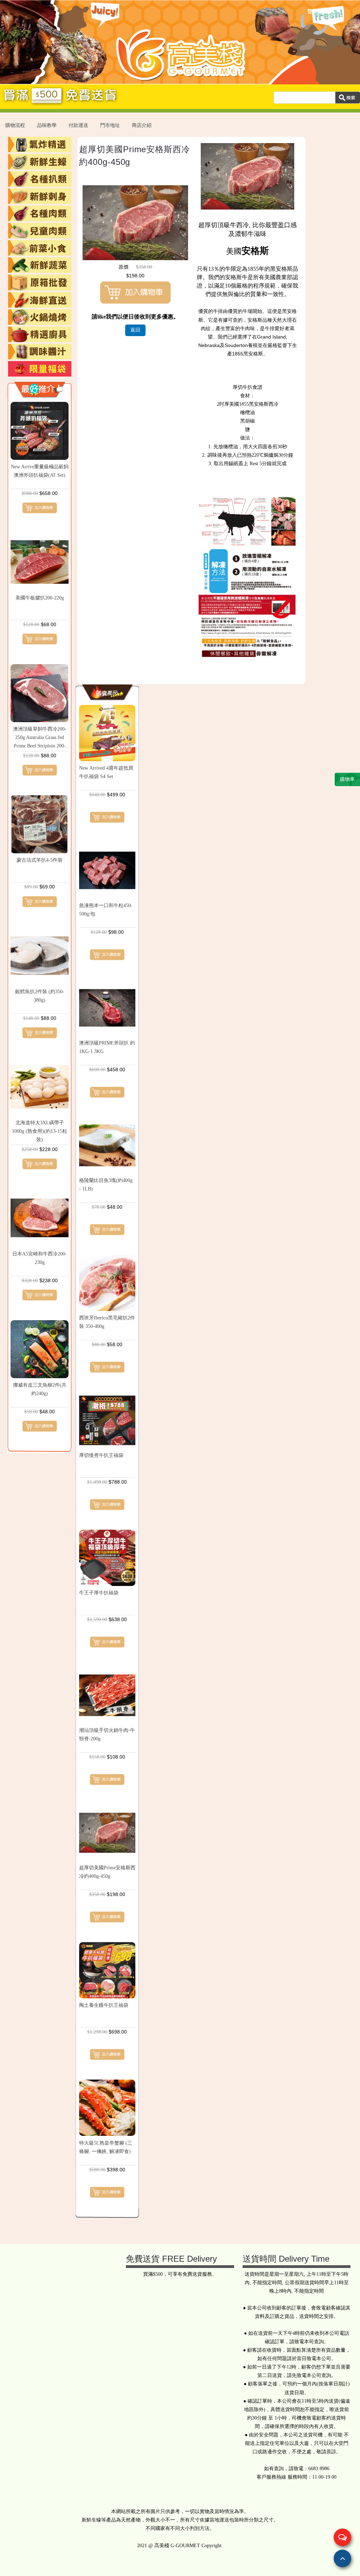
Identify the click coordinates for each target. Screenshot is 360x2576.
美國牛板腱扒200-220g (40, 598)
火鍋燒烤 (40, 317)
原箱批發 (40, 282)
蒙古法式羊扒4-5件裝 (40, 860)
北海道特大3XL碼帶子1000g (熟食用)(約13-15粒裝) (40, 1131)
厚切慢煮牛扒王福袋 (101, 1455)
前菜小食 (40, 248)
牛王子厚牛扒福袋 (99, 1593)
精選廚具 (40, 334)
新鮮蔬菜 (40, 265)
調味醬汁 (40, 352)
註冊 (327, 11)
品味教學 (47, 125)
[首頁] (180, 80)
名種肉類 (40, 213)
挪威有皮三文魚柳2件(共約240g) (40, 1389)
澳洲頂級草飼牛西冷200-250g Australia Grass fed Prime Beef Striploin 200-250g (40, 738)
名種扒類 (40, 179)
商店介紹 (142, 125)
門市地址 (110, 125)
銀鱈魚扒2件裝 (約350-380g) (40, 996)
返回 (135, 330)
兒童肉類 (40, 231)
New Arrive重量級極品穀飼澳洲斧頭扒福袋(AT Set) (40, 471)
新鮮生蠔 (40, 162)
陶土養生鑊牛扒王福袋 (104, 2005)
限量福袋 (40, 369)
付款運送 (78, 125)
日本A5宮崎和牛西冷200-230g (40, 1258)
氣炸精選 (40, 144)
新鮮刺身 (40, 196)
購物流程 (15, 125)
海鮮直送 (40, 300)
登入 (312, 11)
